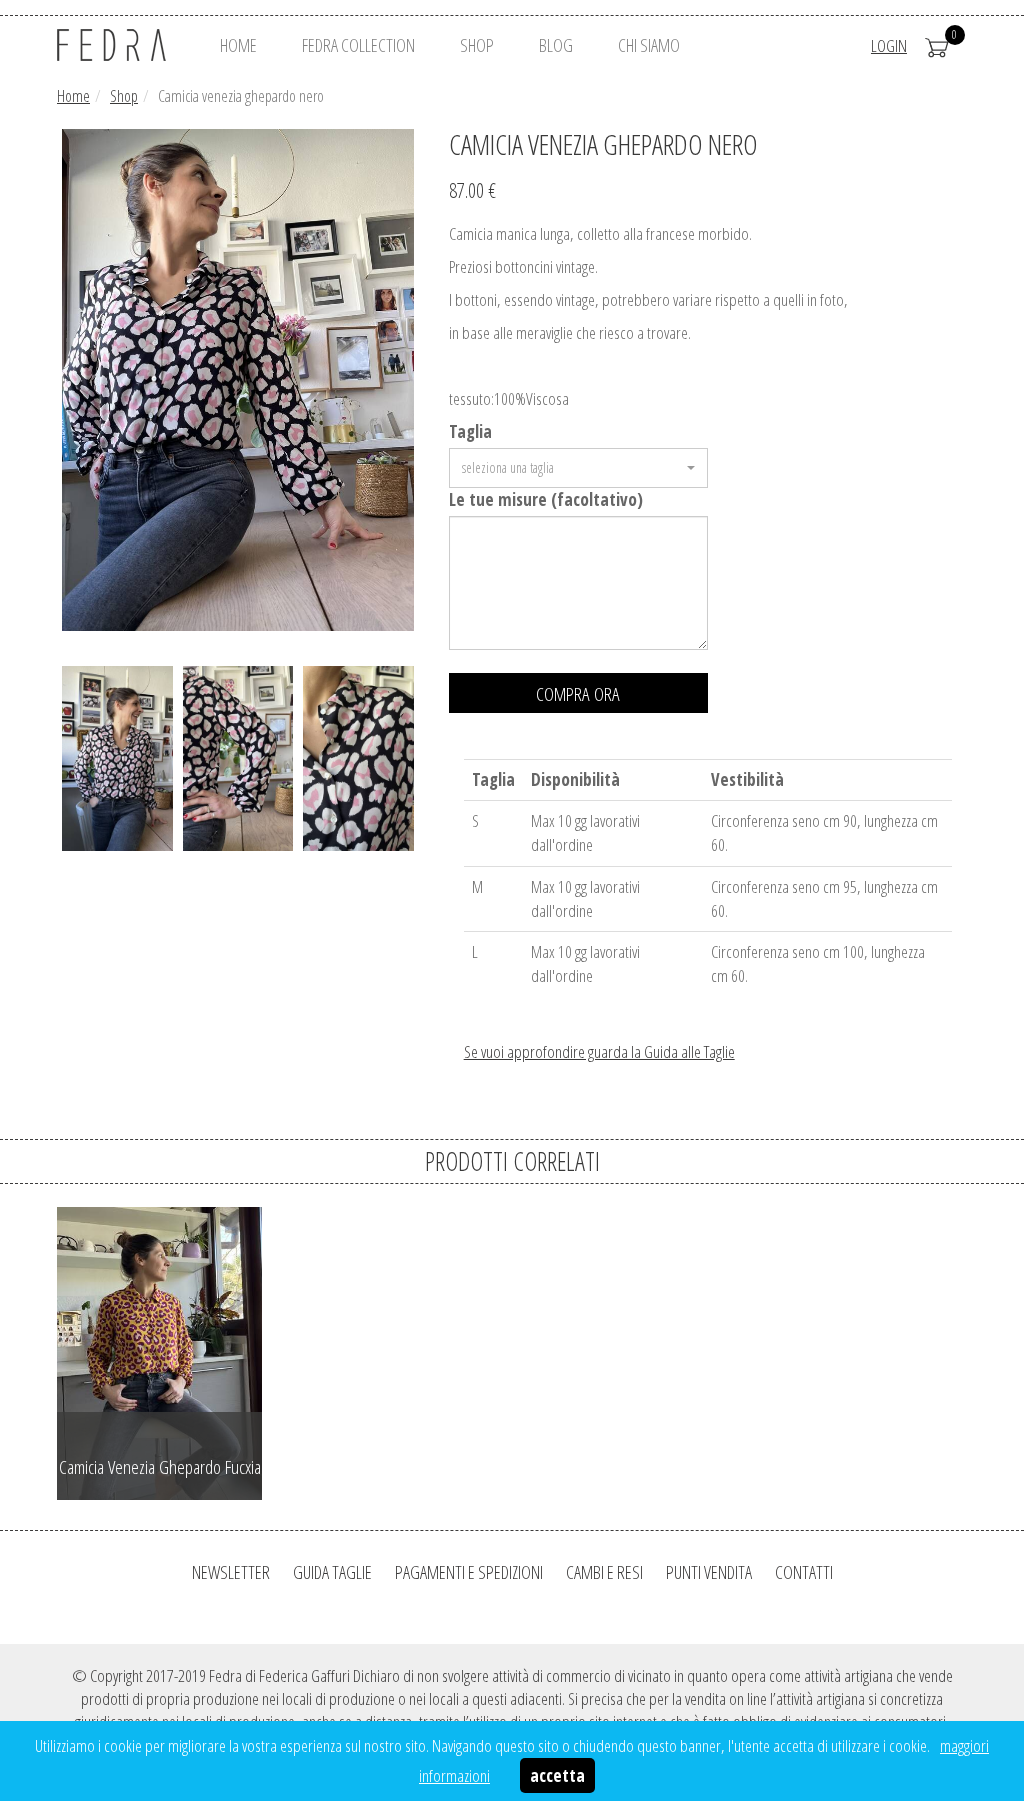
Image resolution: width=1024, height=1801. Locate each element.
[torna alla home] (120, 45)
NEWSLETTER (231, 1572)
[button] (578, 468)
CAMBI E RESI (604, 1572)
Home (73, 96)
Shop (124, 96)
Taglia (470, 431)
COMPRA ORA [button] (578, 694)
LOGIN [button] (889, 45)
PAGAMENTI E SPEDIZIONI (469, 1572)
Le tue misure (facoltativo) (546, 499)
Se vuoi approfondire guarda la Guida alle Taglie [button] (599, 1051)
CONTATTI (804, 1572)
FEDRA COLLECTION (358, 45)
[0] (937, 45)
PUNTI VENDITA (709, 1572)
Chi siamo (649, 45)
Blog (556, 45)
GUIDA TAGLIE (332, 1572)
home (238, 45)
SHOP (477, 45)
